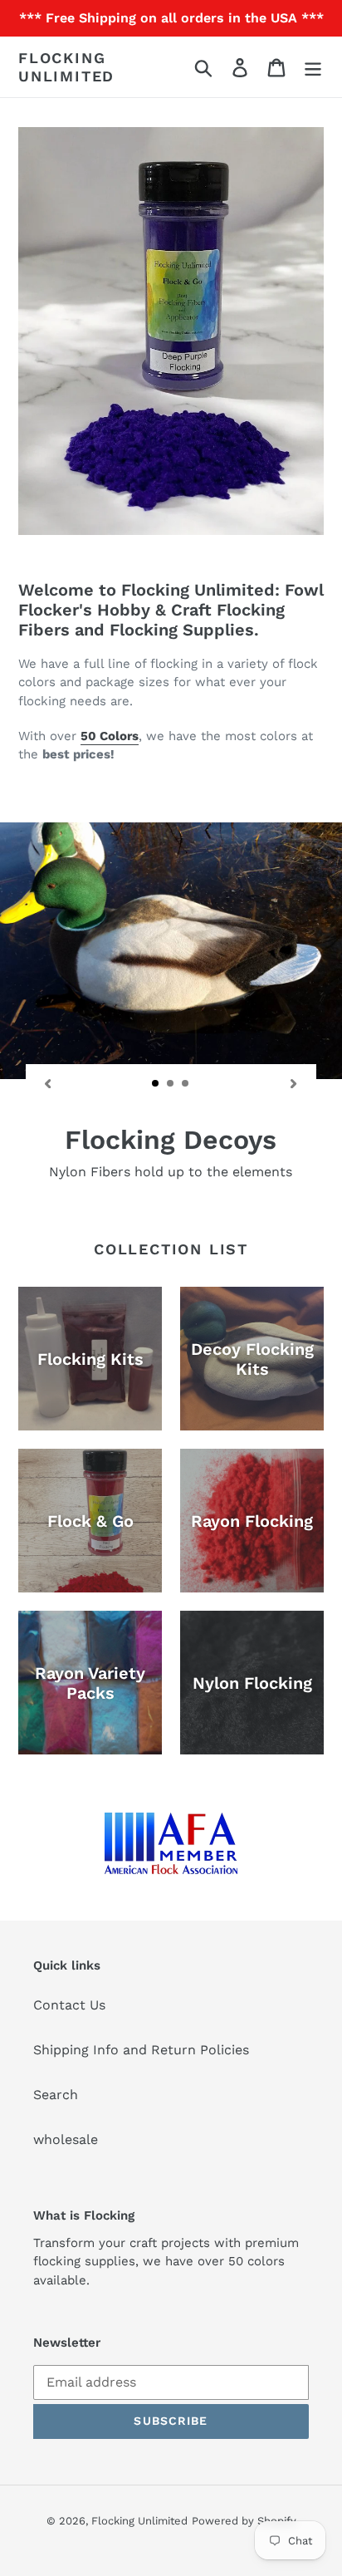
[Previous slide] (48, 1082)
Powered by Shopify (244, 2521)
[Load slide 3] (186, 1084)
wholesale (66, 2139)
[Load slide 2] (171, 1084)
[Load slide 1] (156, 1084)
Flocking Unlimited (66, 67)
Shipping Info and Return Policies (141, 2050)
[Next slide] (294, 1082)
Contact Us (69, 2005)
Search (56, 2095)
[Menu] (313, 67)
